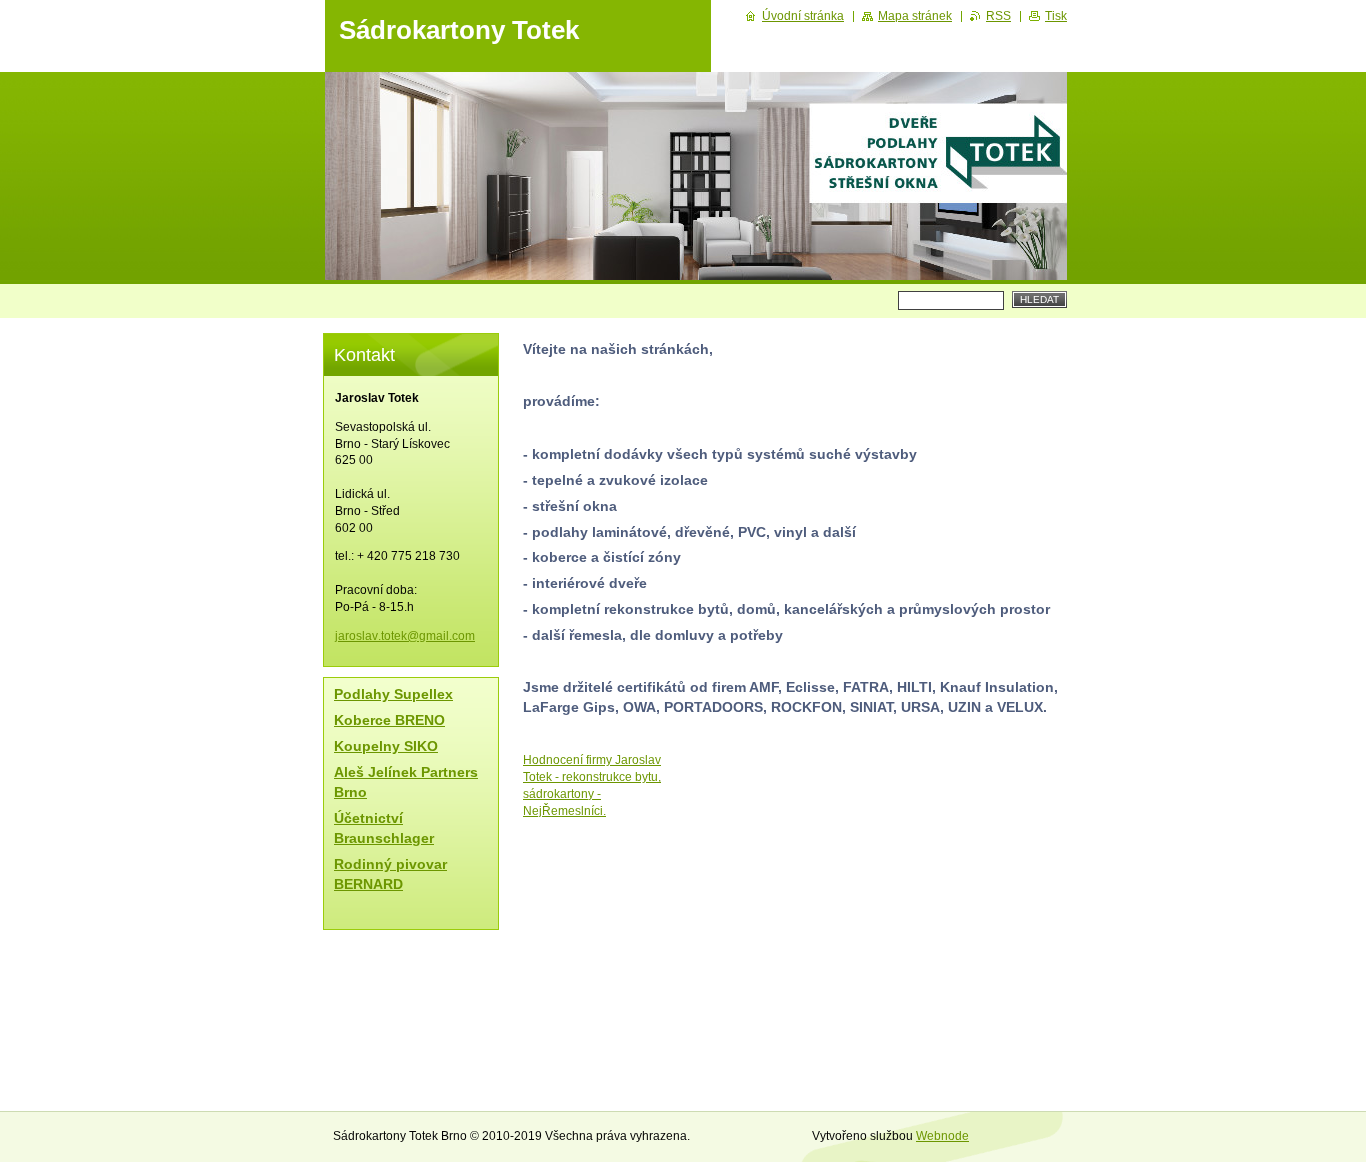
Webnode (942, 1136)
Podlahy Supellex (393, 694)
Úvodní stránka (803, 16)
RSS (998, 16)
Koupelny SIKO (386, 746)
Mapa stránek (915, 16)
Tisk (1056, 16)
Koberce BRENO (389, 720)
